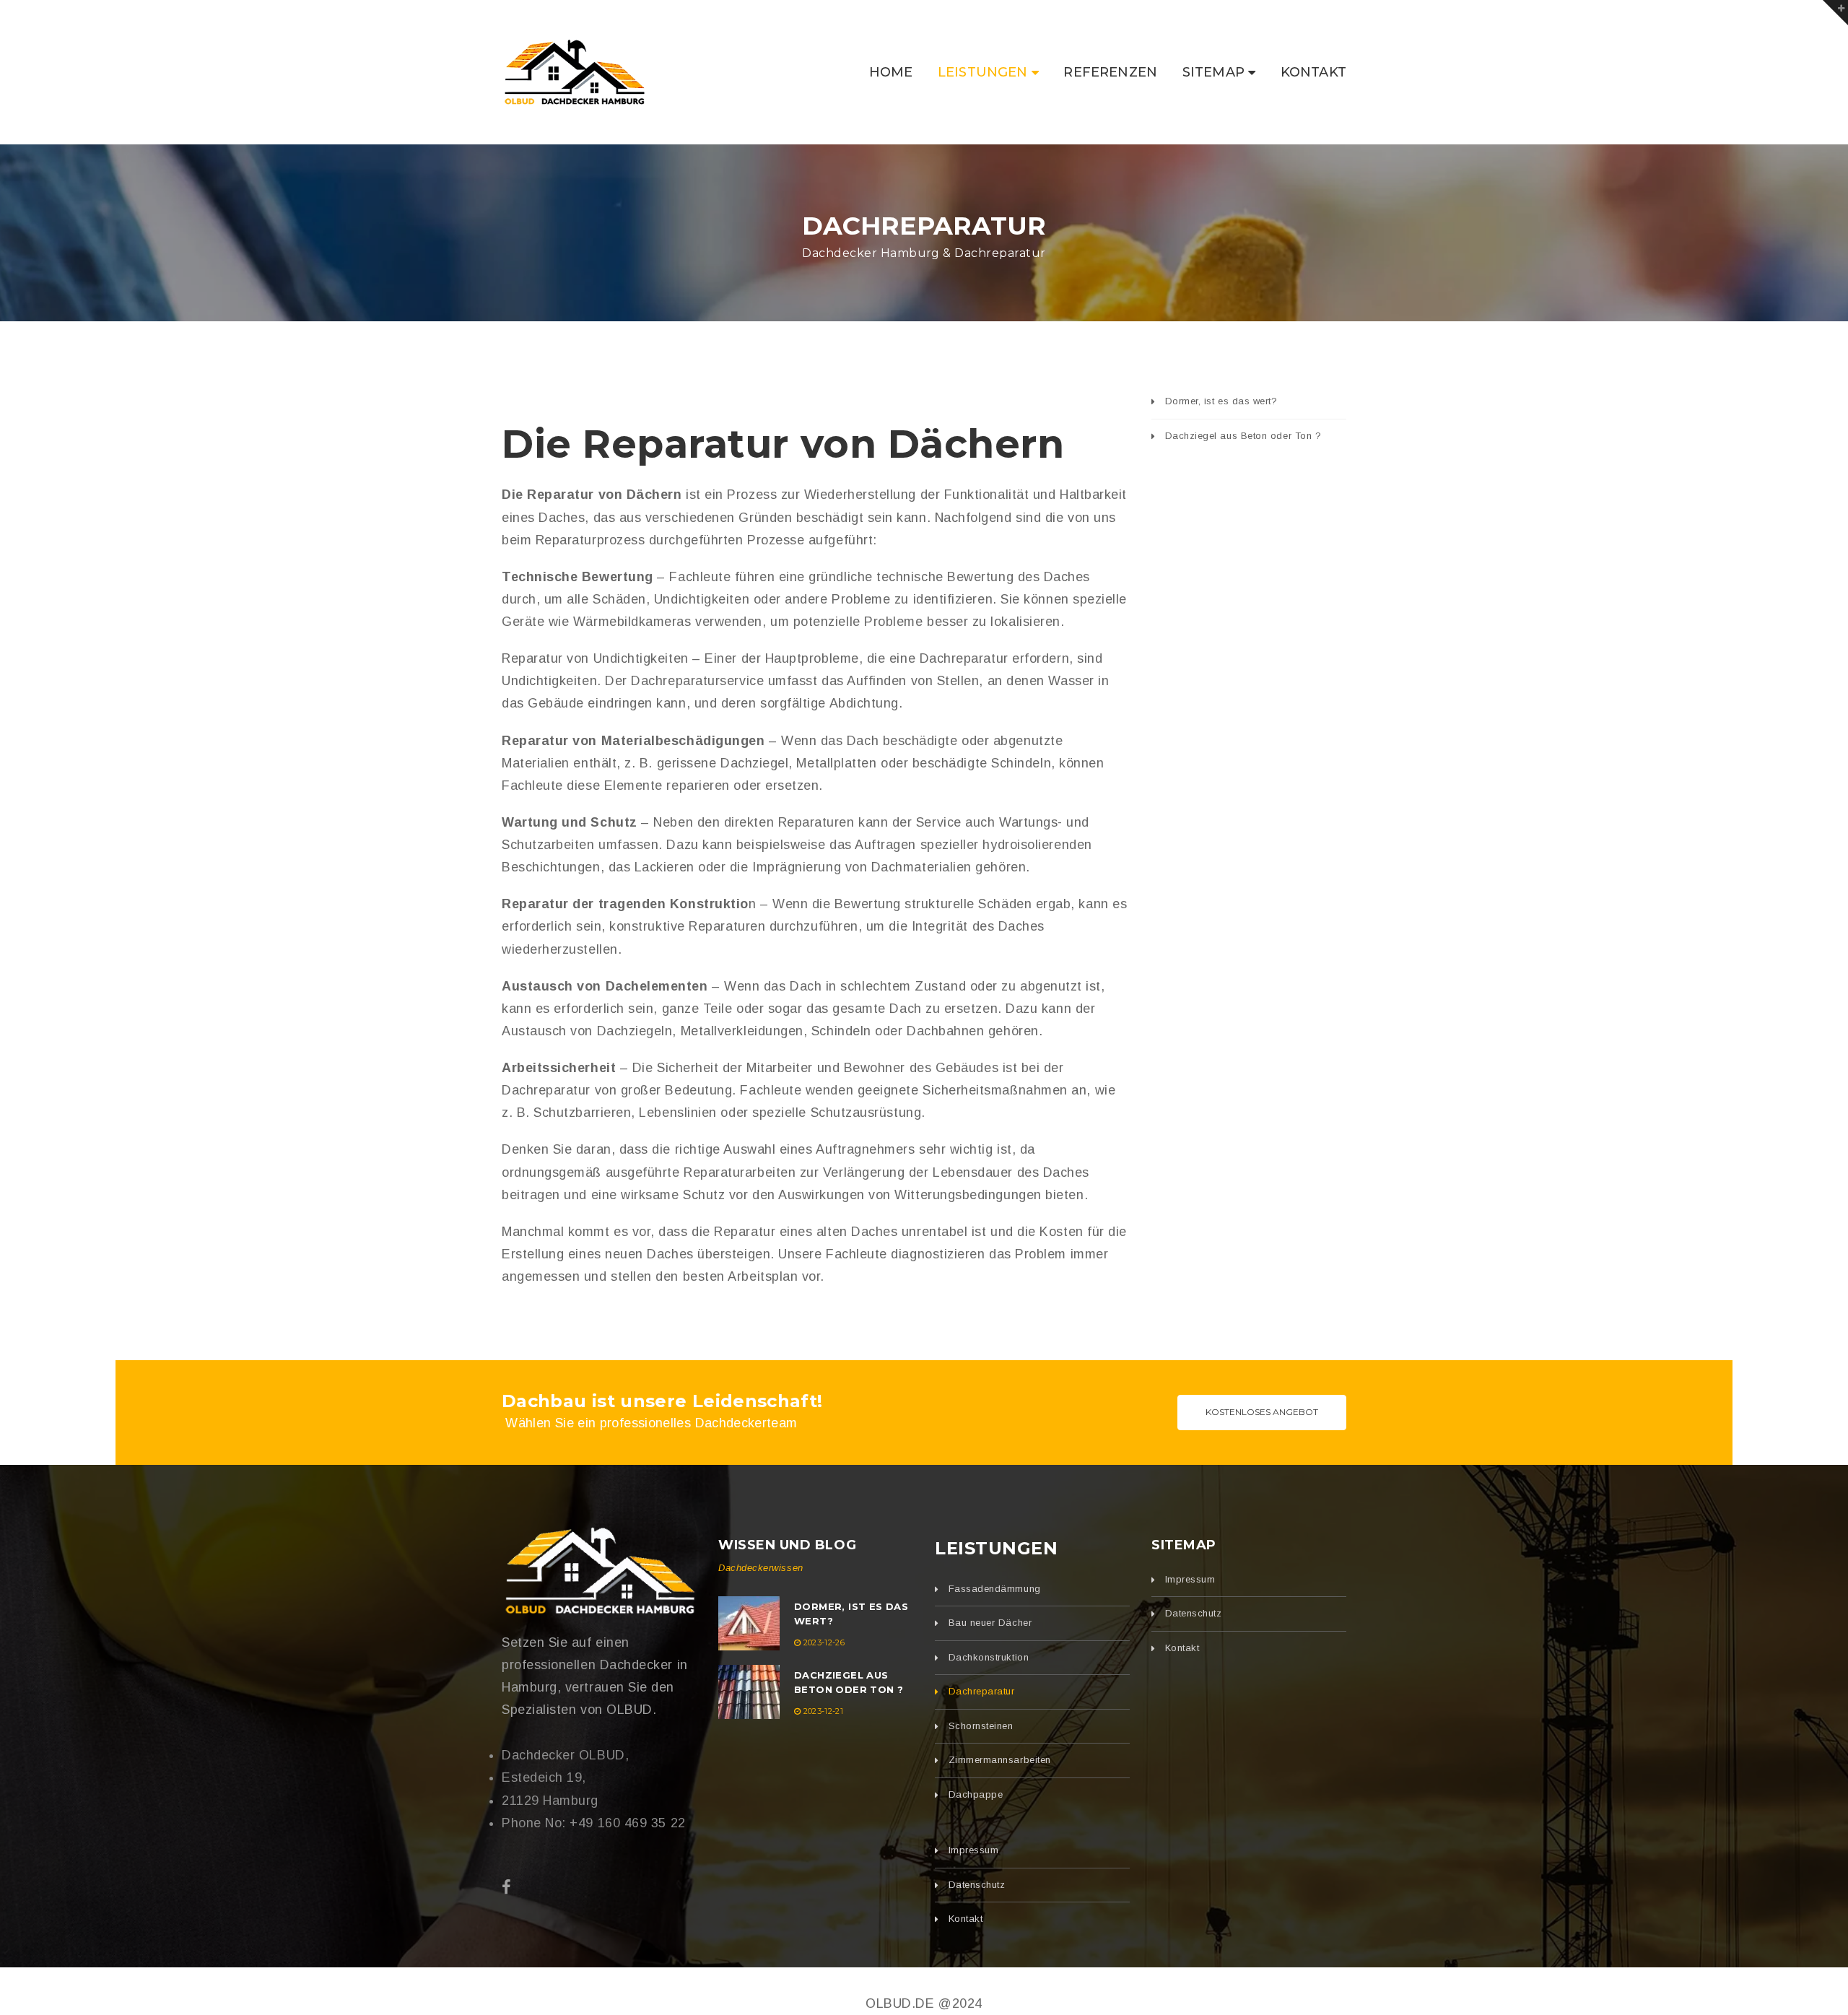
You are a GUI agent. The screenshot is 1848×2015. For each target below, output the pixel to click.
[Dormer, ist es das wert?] (749, 1623)
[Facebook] (507, 1888)
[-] (574, 71)
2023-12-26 (824, 1642)
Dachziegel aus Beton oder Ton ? (1243, 436)
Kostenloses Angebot (1262, 1412)
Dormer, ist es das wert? (1221, 401)
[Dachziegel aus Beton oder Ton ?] (749, 1692)
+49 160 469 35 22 (627, 1823)
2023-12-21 (823, 1711)
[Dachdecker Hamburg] (599, 1571)
